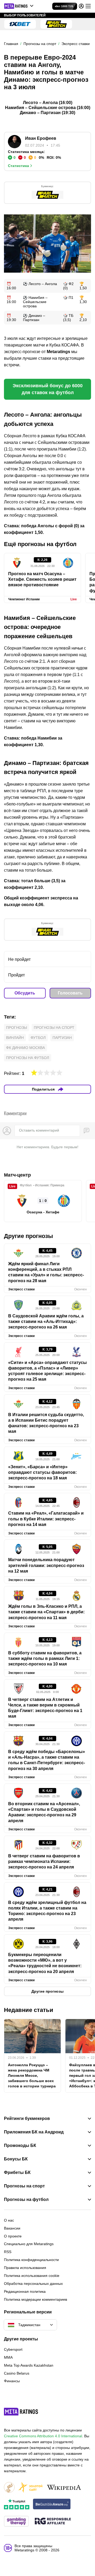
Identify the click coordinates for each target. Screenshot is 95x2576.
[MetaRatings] (21, 2412)
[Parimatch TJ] (56, 24)
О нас (9, 2220)
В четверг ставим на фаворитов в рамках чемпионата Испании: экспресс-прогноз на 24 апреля (44, 1862)
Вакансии (12, 2228)
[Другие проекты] (19, 6)
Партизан (62, 1038)
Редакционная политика (25, 2291)
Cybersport (13, 2349)
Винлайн (15, 1038)
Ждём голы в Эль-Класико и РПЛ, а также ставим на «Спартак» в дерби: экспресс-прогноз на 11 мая (46, 1612)
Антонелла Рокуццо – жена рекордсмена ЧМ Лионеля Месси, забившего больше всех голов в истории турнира (32, 2075)
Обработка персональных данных (33, 2284)
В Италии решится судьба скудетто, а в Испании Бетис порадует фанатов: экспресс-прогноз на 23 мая (46, 1423)
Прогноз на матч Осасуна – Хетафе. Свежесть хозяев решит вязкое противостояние (42, 579)
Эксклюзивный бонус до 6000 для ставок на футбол (48, 389)
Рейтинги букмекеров (27, 2119)
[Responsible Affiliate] (53, 2521)
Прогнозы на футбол (28, 1058)
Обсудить (25, 993)
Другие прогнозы (28, 1236)
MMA (8, 2357)
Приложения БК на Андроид (34, 2132)
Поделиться (43, 1089)
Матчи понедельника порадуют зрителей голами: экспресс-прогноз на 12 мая (46, 1565)
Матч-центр (17, 1175)
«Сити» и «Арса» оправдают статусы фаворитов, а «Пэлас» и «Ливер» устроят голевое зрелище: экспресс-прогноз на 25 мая (47, 1371)
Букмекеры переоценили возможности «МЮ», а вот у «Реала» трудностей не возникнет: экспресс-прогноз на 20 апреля (45, 1963)
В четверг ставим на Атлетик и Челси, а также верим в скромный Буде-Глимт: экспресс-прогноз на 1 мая (45, 1708)
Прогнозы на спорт (54, 1028)
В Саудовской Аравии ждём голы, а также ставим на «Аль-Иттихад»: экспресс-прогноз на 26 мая (46, 1322)
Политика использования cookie (32, 2276)
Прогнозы (16, 1028)
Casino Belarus (17, 2373)
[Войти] (81, 6)
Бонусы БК (16, 2159)
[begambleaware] (52, 2504)
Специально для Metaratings (29, 2244)
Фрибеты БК (17, 2173)
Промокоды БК (20, 2146)
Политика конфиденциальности (31, 2260)
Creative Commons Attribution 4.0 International (43, 2436)
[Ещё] (88, 6)
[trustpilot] (17, 2504)
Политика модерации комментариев (35, 2299)
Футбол (38, 1038)
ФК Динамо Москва (25, 1048)
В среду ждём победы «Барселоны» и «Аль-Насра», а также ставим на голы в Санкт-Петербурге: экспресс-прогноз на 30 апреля (47, 1760)
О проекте (13, 2236)
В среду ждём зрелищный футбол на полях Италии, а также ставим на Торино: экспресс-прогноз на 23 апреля (47, 1911)
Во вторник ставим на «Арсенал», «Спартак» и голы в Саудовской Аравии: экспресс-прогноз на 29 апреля (44, 1812)
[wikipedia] (64, 2488)
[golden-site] (30, 2488)
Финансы (12, 2381)
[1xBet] (20, 24)
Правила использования (25, 2268)
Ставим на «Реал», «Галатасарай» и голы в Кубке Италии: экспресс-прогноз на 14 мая (46, 1519)
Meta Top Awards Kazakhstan (29, 2365)
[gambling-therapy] (16, 2522)
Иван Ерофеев (41, 138)
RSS (8, 2252)
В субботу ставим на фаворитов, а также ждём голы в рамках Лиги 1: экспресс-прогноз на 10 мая (45, 1659)
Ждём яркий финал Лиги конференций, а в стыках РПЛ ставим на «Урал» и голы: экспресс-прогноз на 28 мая (46, 1272)
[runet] (9, 2488)
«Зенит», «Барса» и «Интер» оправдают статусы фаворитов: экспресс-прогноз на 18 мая (42, 1472)
